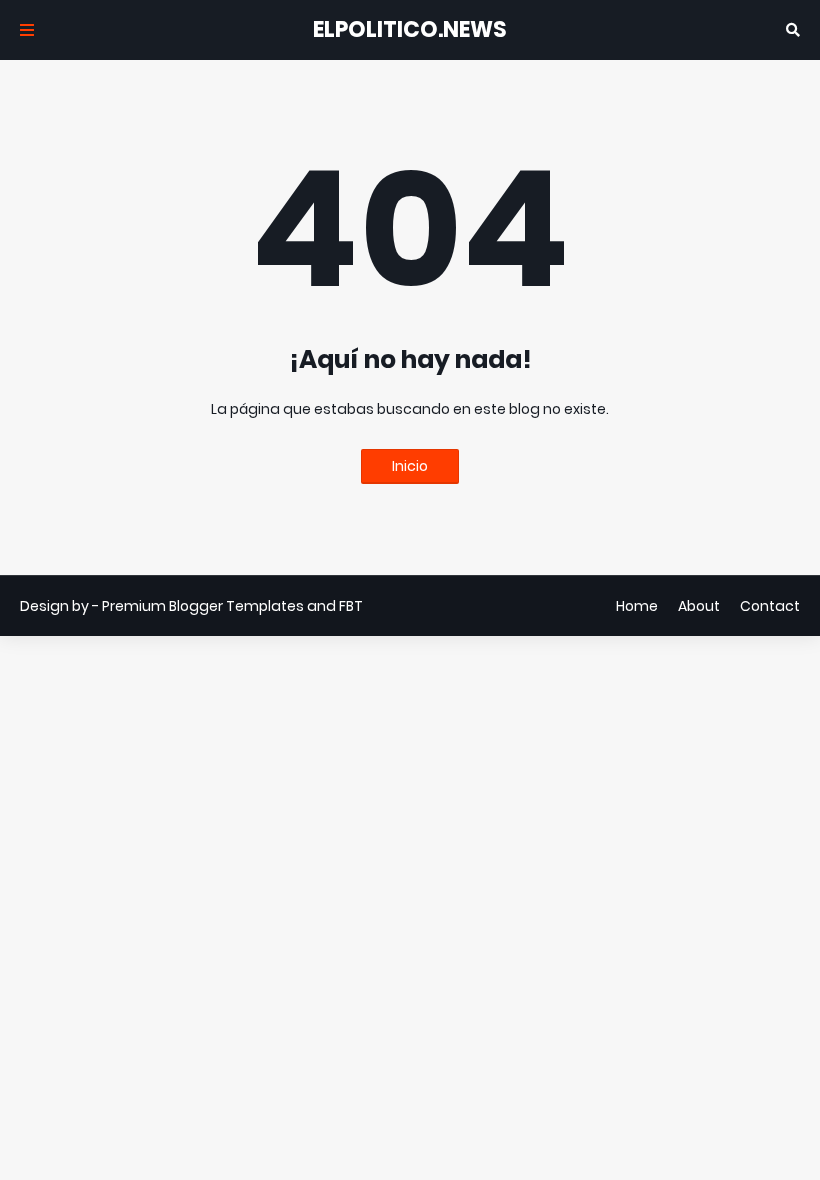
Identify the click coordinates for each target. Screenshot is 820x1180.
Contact (770, 606)
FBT (351, 606)
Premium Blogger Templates (203, 606)
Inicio (410, 466)
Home (637, 606)
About (699, 606)
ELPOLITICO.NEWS (410, 29)
